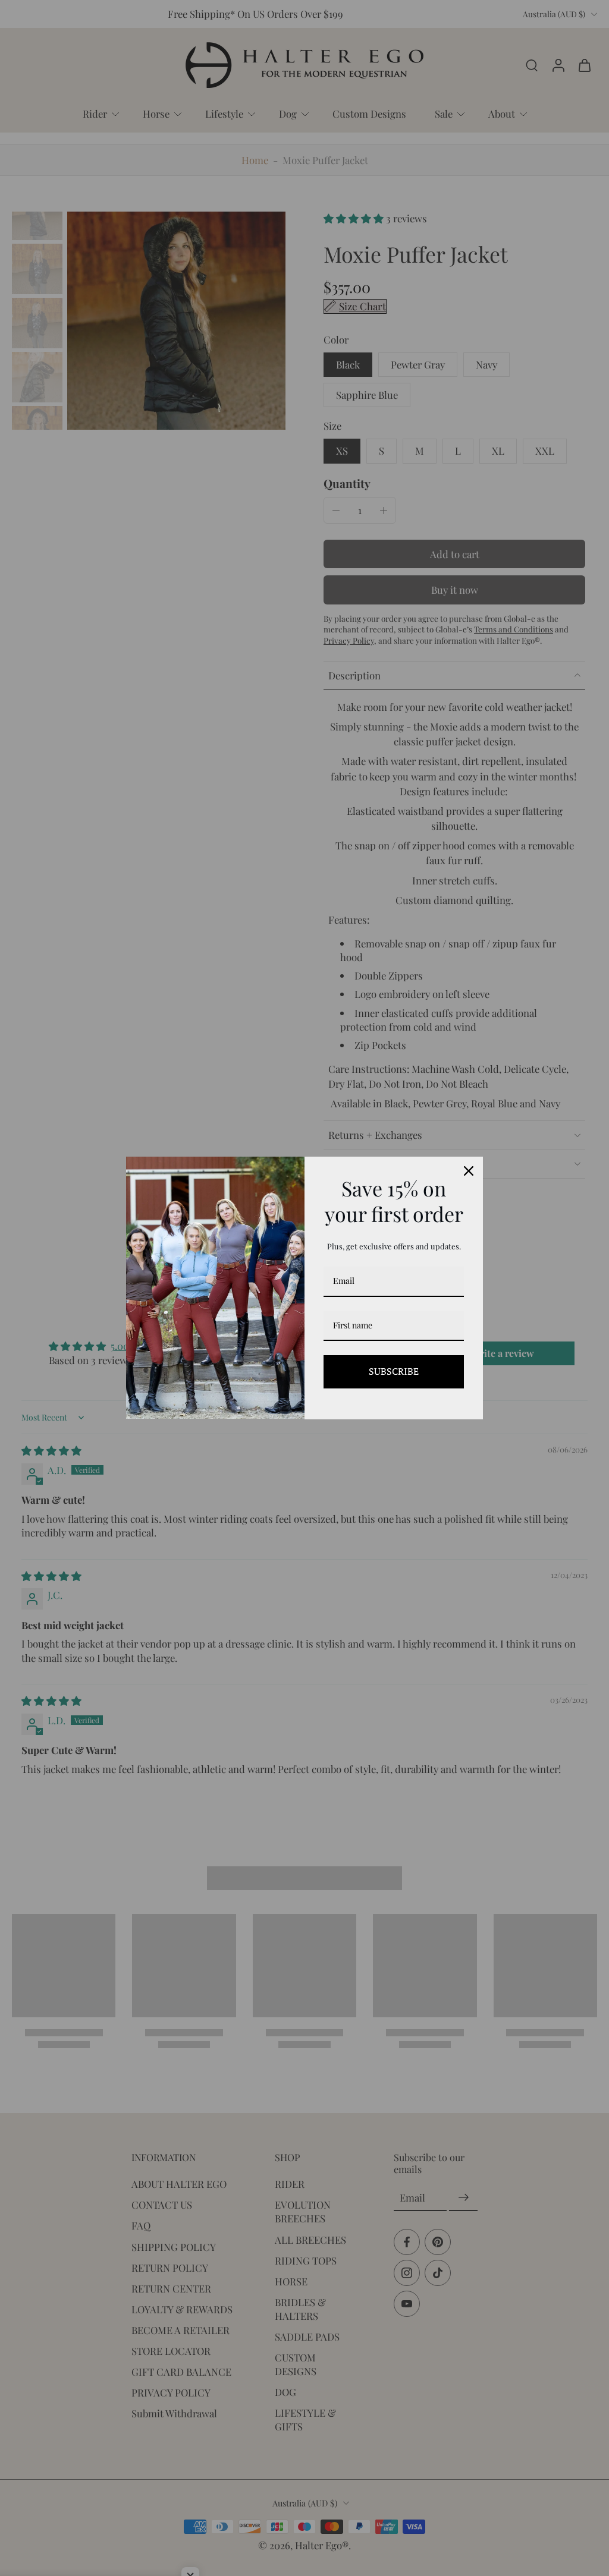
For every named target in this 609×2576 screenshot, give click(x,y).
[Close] (469, 1171)
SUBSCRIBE (394, 1371)
